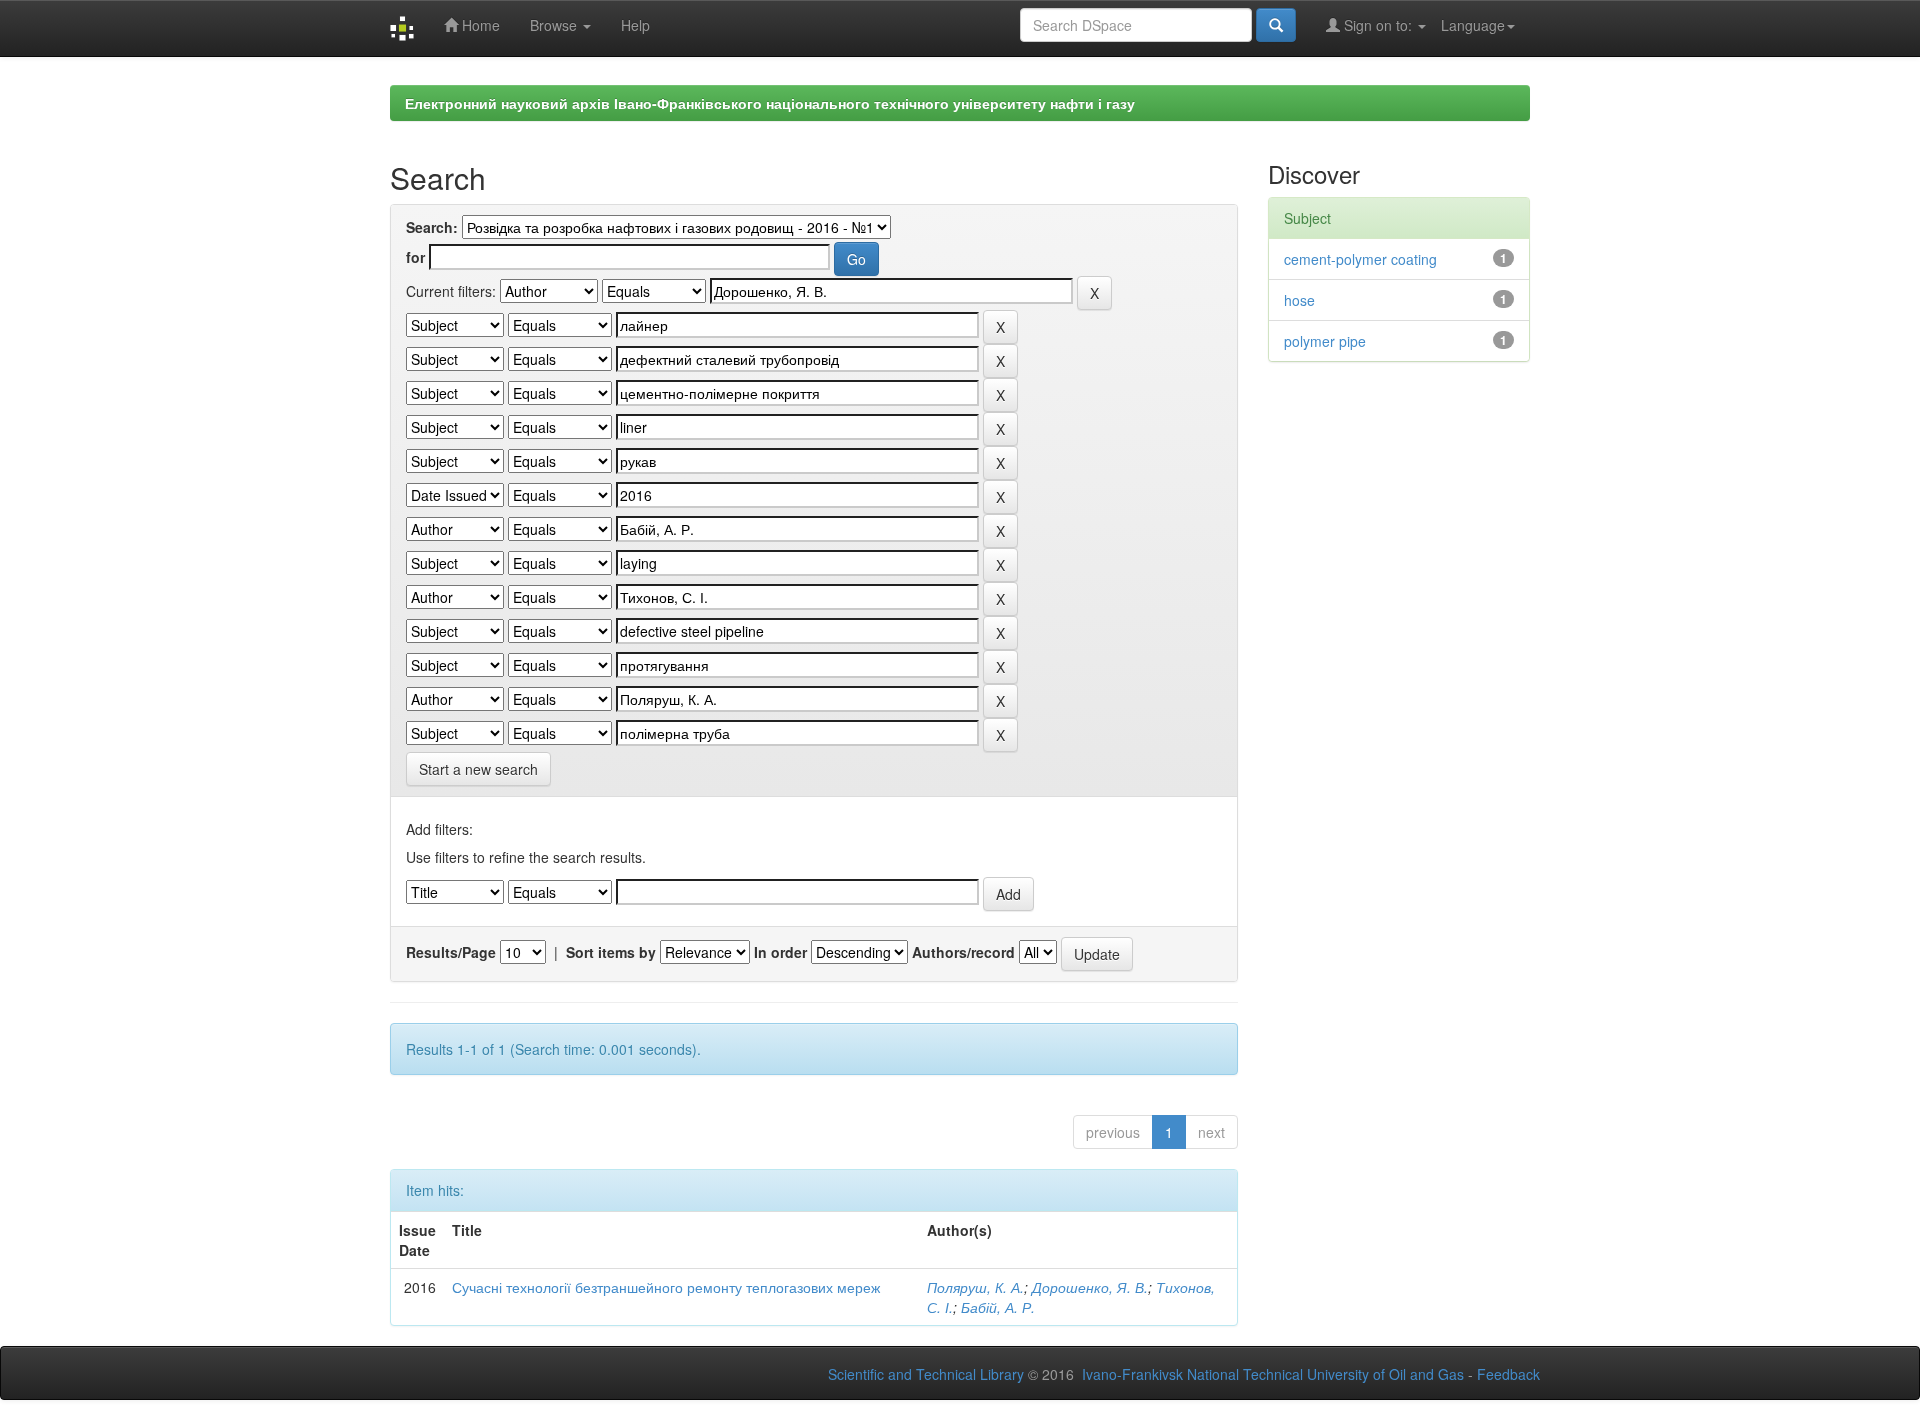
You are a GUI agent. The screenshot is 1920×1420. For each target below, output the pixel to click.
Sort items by (611, 952)
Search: (432, 227)
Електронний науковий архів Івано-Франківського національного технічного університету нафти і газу (770, 103)
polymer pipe (1325, 341)
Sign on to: (1378, 25)
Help (635, 25)
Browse (555, 25)
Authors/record (963, 952)
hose (1299, 300)
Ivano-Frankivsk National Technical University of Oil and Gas (1273, 1374)
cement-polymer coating (1360, 259)
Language (1473, 25)
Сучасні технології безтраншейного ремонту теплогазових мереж (666, 1287)
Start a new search (478, 769)
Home (479, 25)
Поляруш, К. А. (975, 1287)
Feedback (1508, 1374)
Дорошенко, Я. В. (1090, 1287)
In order (780, 952)
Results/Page (451, 952)
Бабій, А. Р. (998, 1307)
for (415, 257)
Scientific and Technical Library (926, 1374)
